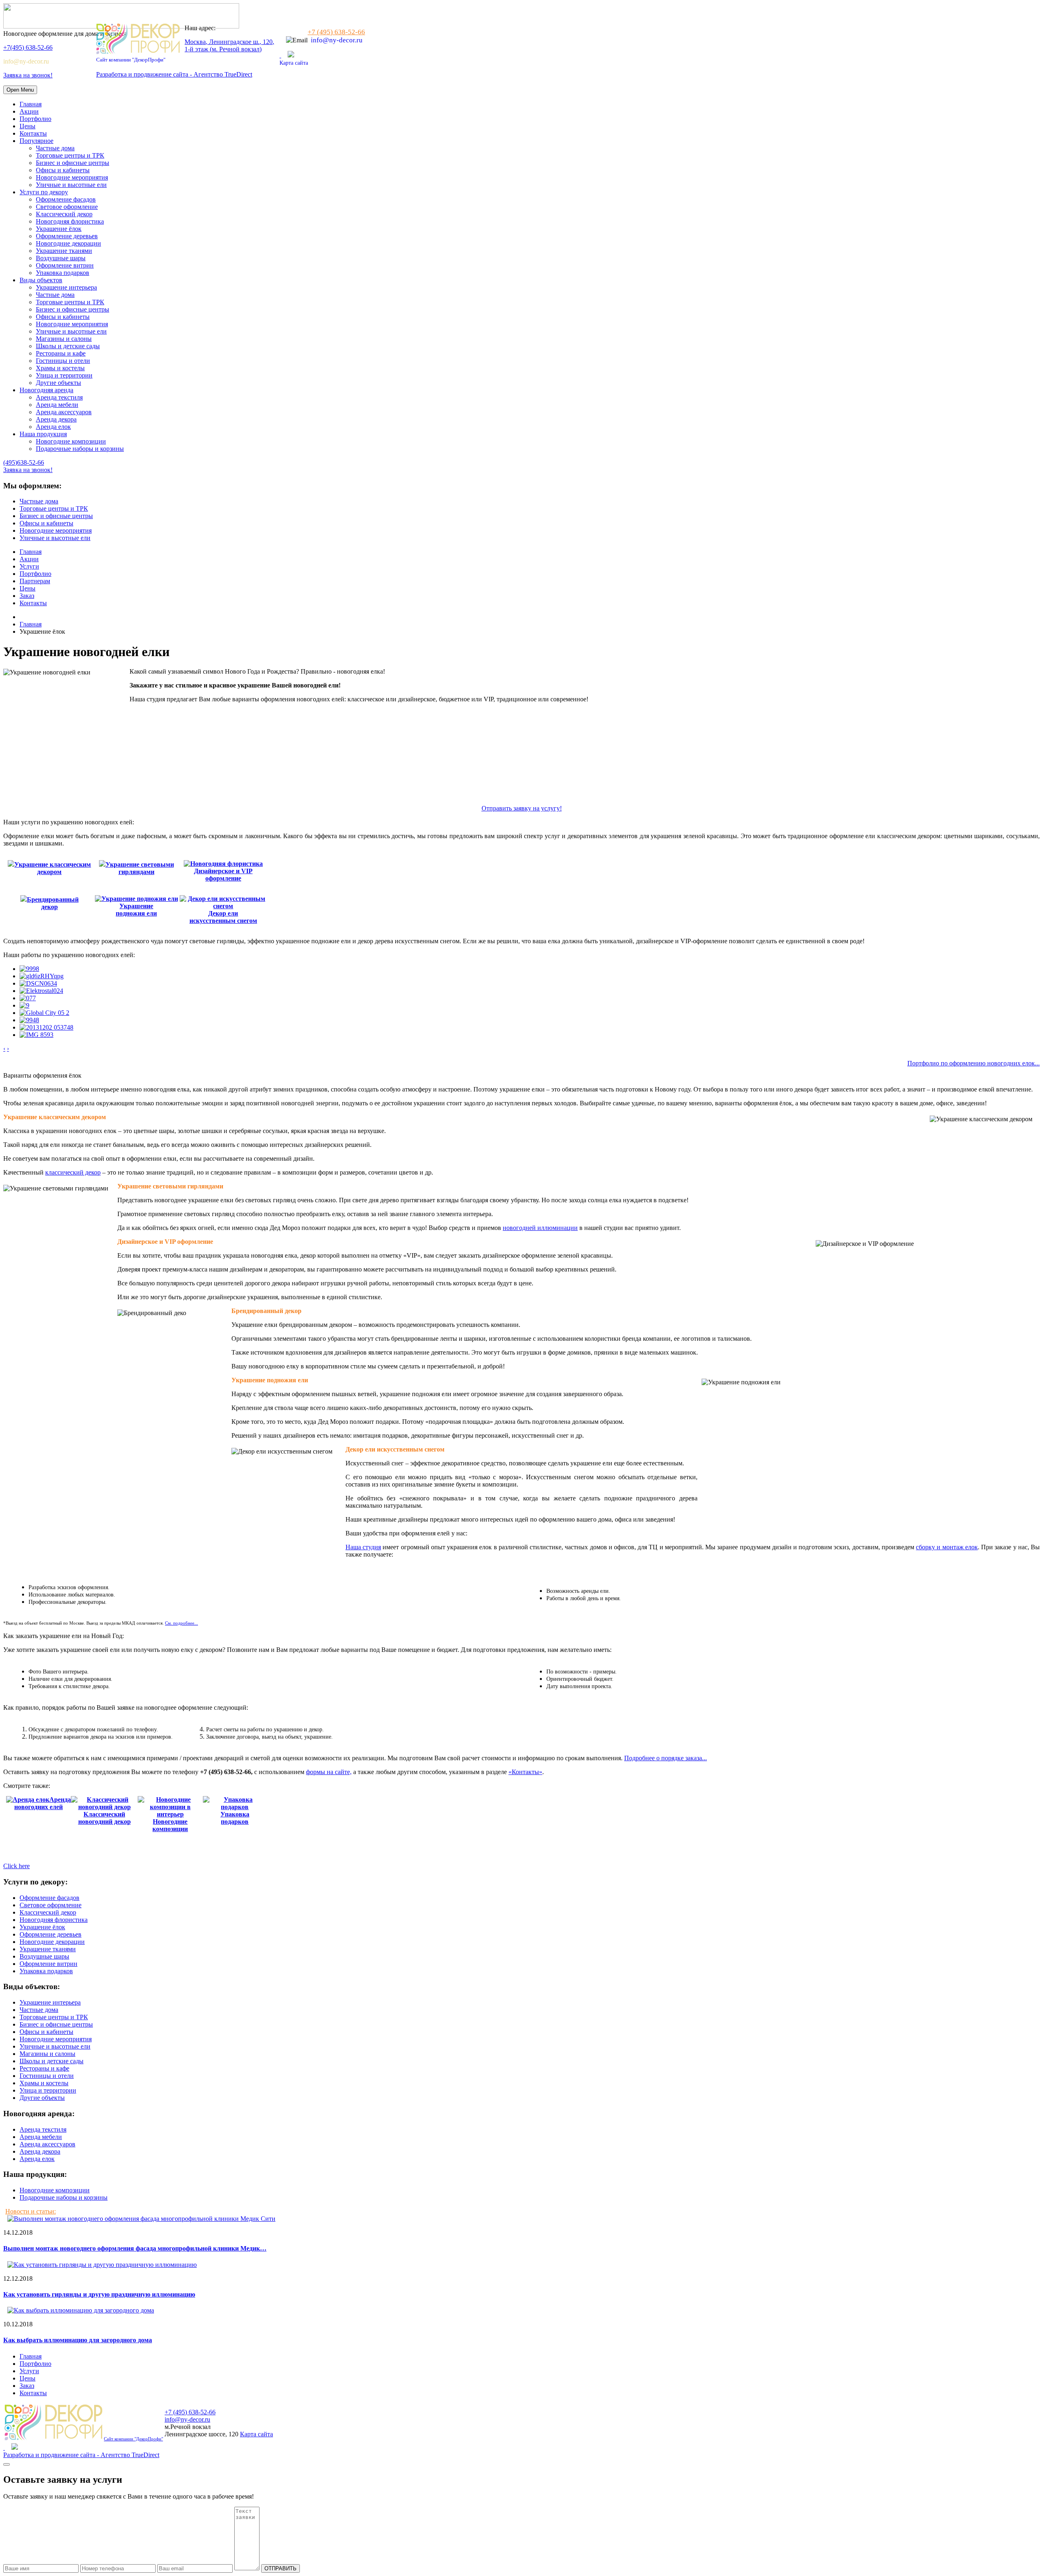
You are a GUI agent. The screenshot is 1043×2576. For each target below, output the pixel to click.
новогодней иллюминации (540, 1228)
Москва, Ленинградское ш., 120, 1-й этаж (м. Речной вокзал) (229, 45)
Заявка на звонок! (28, 75)
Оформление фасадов (66, 199)
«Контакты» (525, 1772)
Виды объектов (41, 280)
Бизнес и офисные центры (73, 163)
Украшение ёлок (59, 229)
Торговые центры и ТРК (70, 155)
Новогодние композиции (71, 441)
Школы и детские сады (68, 346)
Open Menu (20, 90)
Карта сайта (294, 63)
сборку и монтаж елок (947, 1547)
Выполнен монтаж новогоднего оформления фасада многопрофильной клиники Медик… (135, 2248)
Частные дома (55, 148)
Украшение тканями (64, 251)
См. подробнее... (182, 1623)
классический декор (73, 1172)
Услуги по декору (44, 192)
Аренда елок (53, 427)
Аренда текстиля (59, 397)
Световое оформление (67, 207)
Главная (31, 104)
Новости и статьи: (31, 2211)
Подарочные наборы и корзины (80, 449)
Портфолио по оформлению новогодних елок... (974, 1063)
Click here (17, 1866)
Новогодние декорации (68, 243)
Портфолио (35, 119)
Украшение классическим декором (53, 868)
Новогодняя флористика (70, 221)
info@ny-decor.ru (26, 61)
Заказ (27, 596)
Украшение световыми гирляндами (140, 868)
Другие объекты (58, 383)
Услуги (29, 566)
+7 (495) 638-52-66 (336, 32)
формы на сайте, (329, 1772)
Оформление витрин (65, 265)
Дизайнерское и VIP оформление (223, 875)
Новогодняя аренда (46, 390)
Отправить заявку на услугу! (522, 808)
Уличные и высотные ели (71, 185)
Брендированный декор (53, 903)
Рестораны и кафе (61, 353)
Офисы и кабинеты (63, 170)
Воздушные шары (61, 258)
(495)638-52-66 (24, 462)
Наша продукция (43, 434)
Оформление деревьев (67, 236)
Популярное (36, 141)
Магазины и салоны (64, 339)
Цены (28, 126)
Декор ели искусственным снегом (223, 917)
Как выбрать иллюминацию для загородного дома (78, 2340)
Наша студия (363, 1547)
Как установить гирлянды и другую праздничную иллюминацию (99, 2294)
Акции (29, 111)
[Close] (7, 2464)
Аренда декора (56, 419)
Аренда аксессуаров (64, 412)
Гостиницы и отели (63, 361)
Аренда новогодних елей (43, 1803)
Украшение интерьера (66, 287)
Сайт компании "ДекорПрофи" (131, 60)
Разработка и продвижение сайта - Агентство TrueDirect (174, 74)
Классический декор (64, 214)
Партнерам (35, 581)
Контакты (33, 133)
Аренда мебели (57, 405)
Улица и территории (64, 375)
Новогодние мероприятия (72, 177)
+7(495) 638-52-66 (28, 47)
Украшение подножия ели (136, 910)
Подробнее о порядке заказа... (666, 1758)
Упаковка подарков (63, 273)
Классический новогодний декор (105, 1818)
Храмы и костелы (60, 368)
